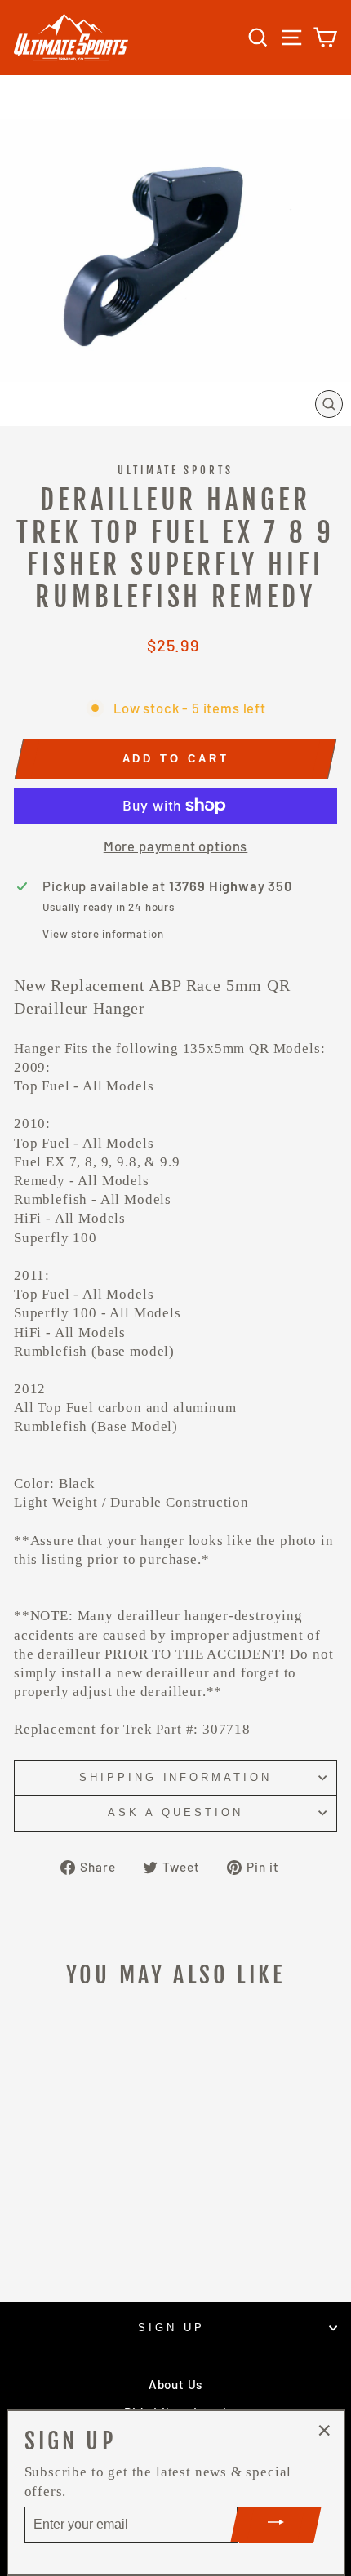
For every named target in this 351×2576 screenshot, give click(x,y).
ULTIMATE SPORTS (176, 470)
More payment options (176, 846)
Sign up (171, 2327)
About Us (175, 2384)
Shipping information (176, 1777)
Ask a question (175, 1812)
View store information (103, 934)
